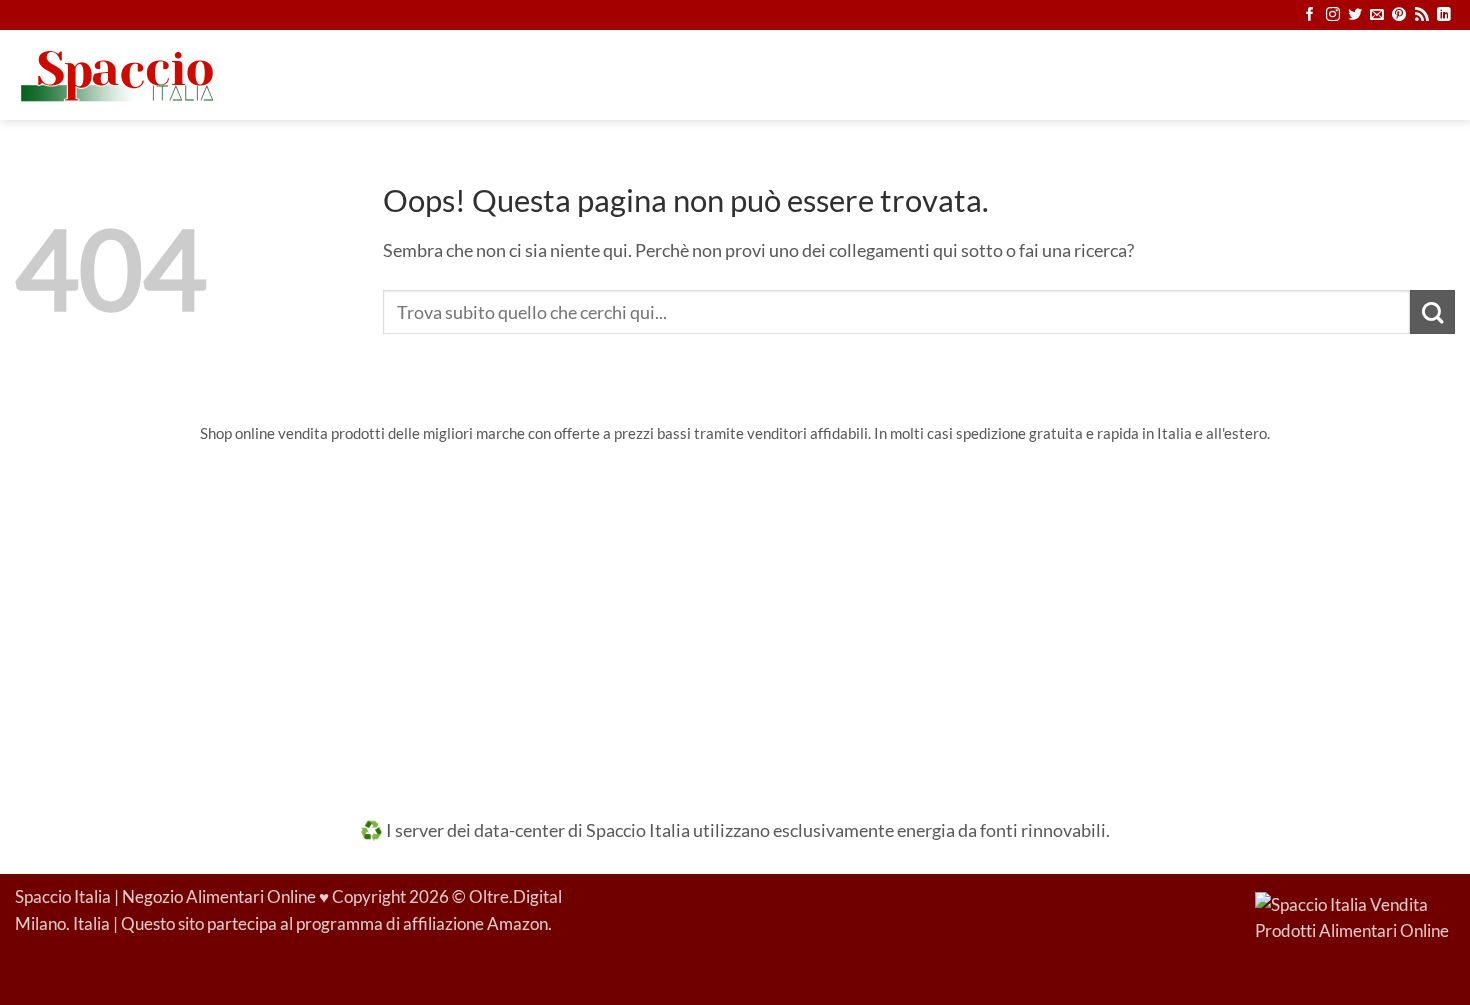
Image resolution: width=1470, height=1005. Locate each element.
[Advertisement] (735, 617)
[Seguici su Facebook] (1310, 15)
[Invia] (1432, 312)
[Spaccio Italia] (1355, 917)
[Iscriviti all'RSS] (1422, 15)
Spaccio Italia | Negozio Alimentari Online (165, 897)
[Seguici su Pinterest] (1399, 15)
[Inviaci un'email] (1377, 15)
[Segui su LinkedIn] (1444, 15)
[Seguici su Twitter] (1355, 15)
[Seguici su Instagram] (1333, 15)
